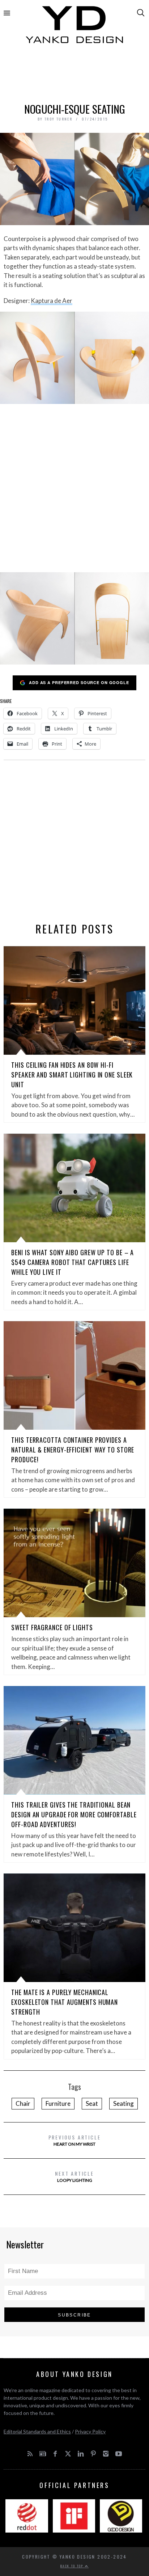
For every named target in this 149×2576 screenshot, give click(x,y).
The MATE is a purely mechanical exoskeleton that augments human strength (65, 2002)
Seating (124, 2103)
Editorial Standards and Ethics (37, 2431)
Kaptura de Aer (52, 301)
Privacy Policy (90, 2431)
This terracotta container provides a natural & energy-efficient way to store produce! (73, 1450)
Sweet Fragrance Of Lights (52, 1627)
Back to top (73, 2566)
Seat (92, 2103)
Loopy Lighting (74, 2176)
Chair (23, 2103)
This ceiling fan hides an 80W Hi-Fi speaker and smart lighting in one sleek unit (72, 1075)
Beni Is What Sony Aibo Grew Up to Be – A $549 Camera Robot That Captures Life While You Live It (73, 1262)
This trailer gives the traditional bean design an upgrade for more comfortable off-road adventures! (74, 1814)
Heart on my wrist (75, 2140)
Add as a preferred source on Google (79, 682)
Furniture (58, 2103)
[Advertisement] (74, 75)
